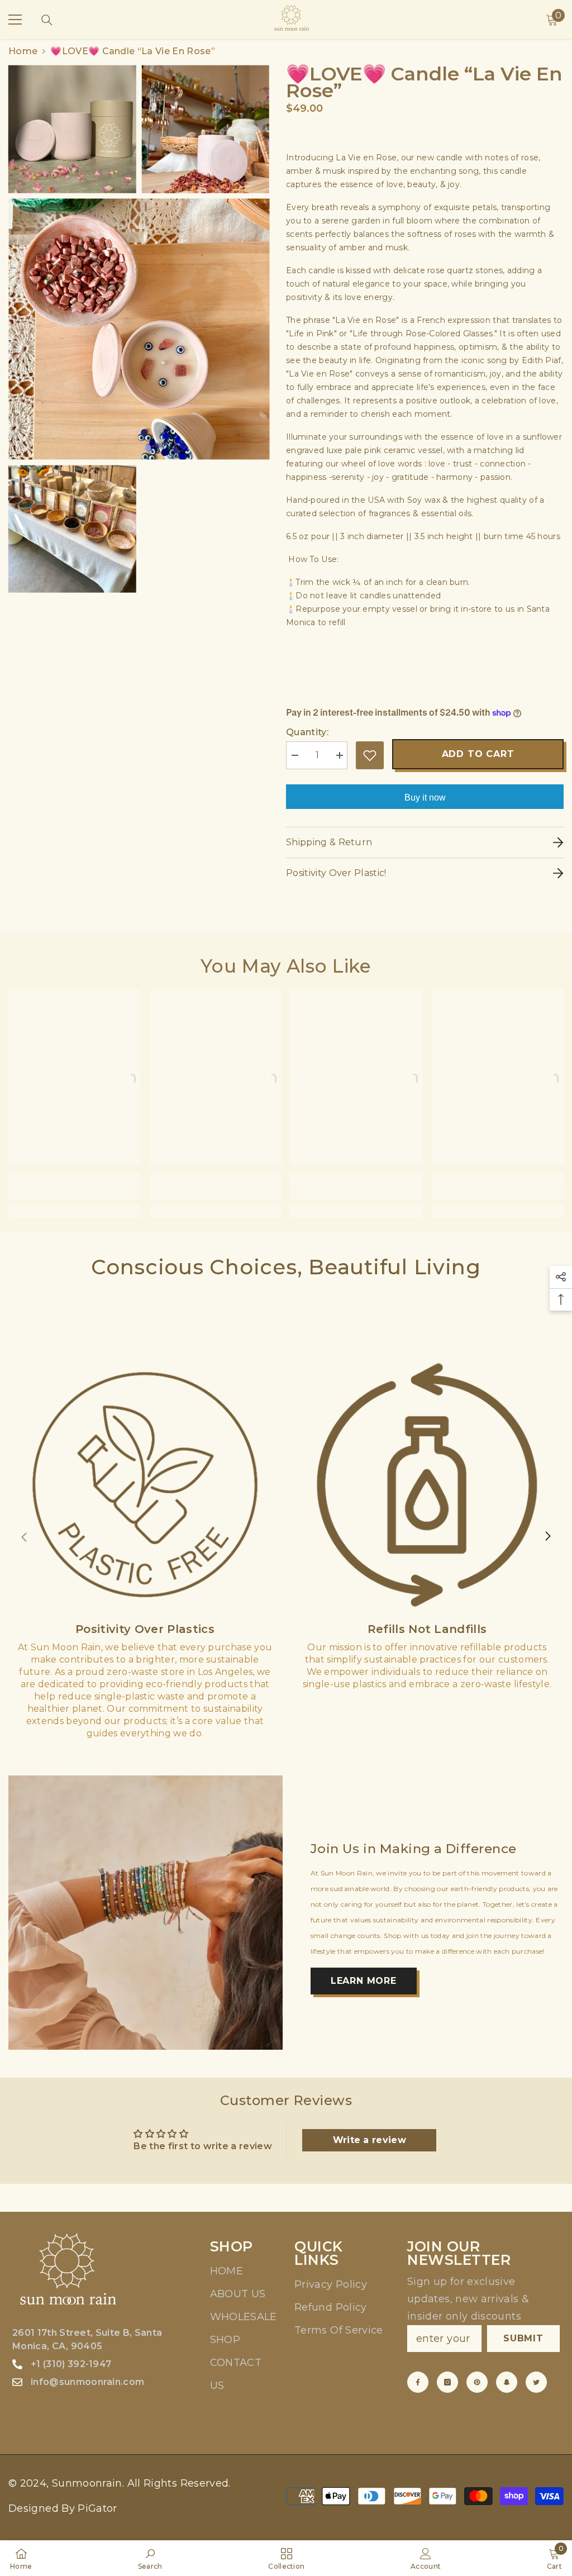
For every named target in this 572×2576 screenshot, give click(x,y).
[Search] (47, 20)
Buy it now (425, 797)
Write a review (370, 2140)
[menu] (15, 20)
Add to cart (478, 754)
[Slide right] (547, 1537)
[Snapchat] (507, 2382)
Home (23, 51)
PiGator (97, 2508)
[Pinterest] (477, 2382)
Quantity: (307, 732)
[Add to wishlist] (370, 755)
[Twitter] (536, 2382)
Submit (523, 2338)
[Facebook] (418, 2382)
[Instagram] (447, 2382)
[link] (75, 1193)
